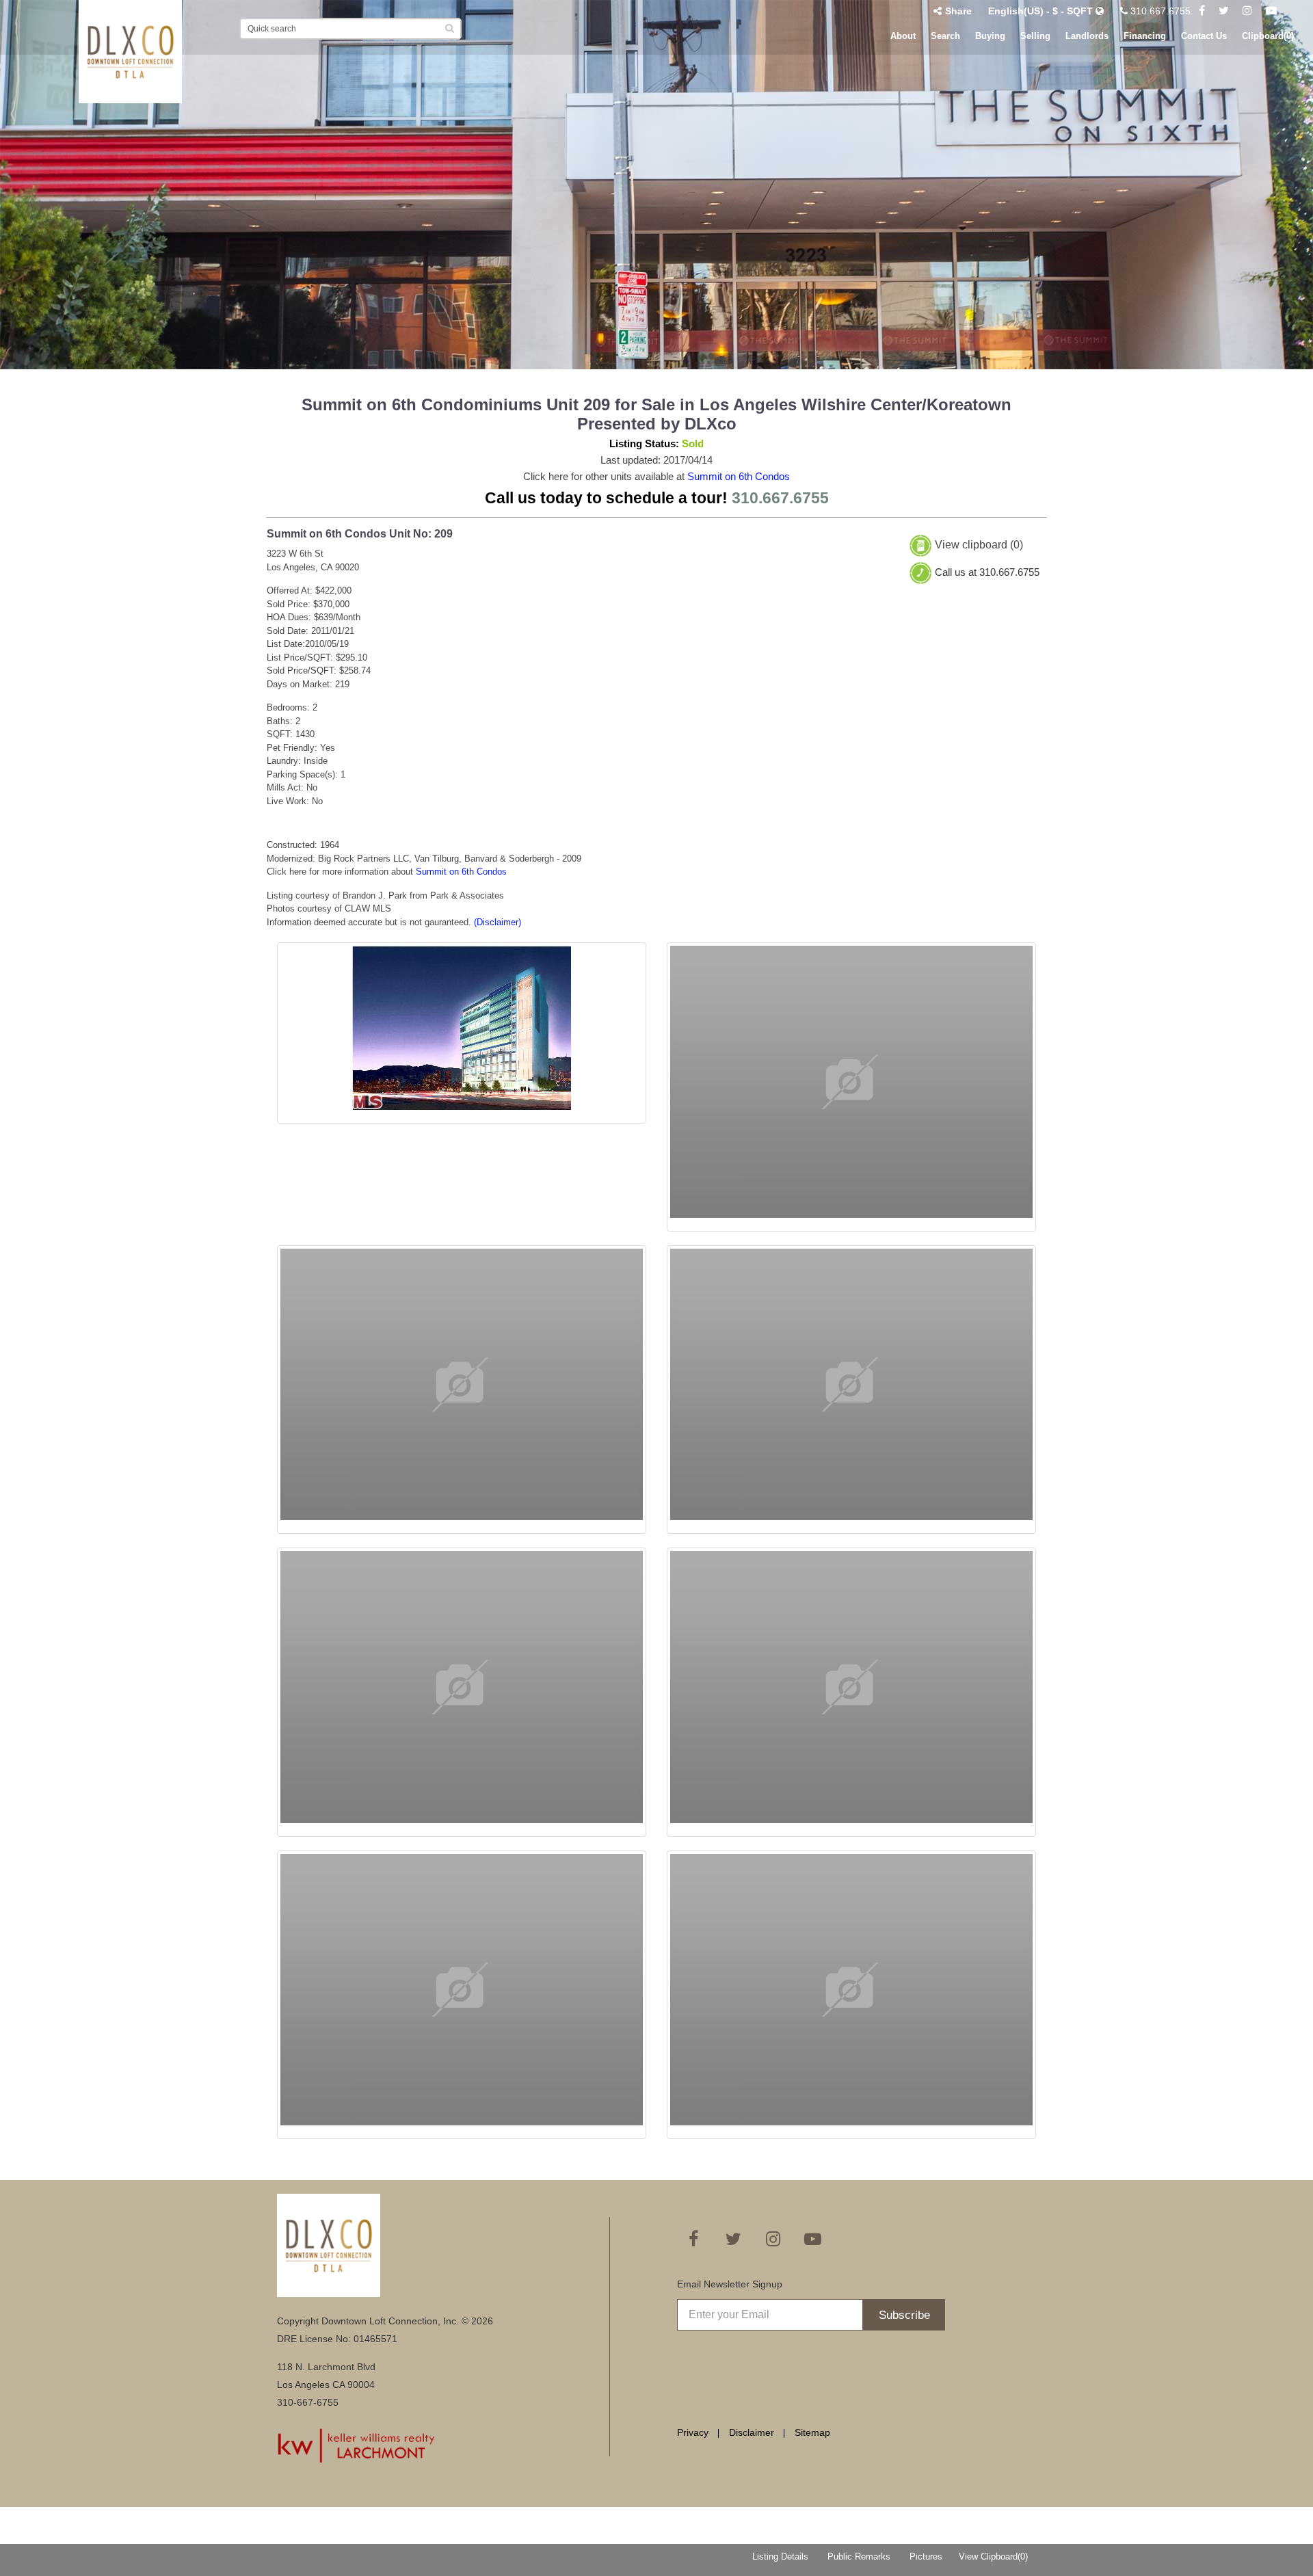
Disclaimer (752, 2432)
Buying (990, 36)
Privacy (693, 2432)
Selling (1035, 36)
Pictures (926, 2557)
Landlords (1087, 36)
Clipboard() (1268, 36)
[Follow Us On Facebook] (1202, 11)
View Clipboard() (993, 2557)
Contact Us (1204, 36)
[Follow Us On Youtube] (1271, 11)
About (903, 36)
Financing (1145, 36)
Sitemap (812, 2432)
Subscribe (904, 2315)
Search (945, 36)
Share (958, 11)
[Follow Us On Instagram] (1247, 11)
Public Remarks (859, 2557)
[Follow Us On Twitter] (1224, 11)
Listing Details (780, 2557)
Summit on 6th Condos (739, 476)
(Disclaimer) (498, 922)
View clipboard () (979, 545)
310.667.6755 (1159, 11)
